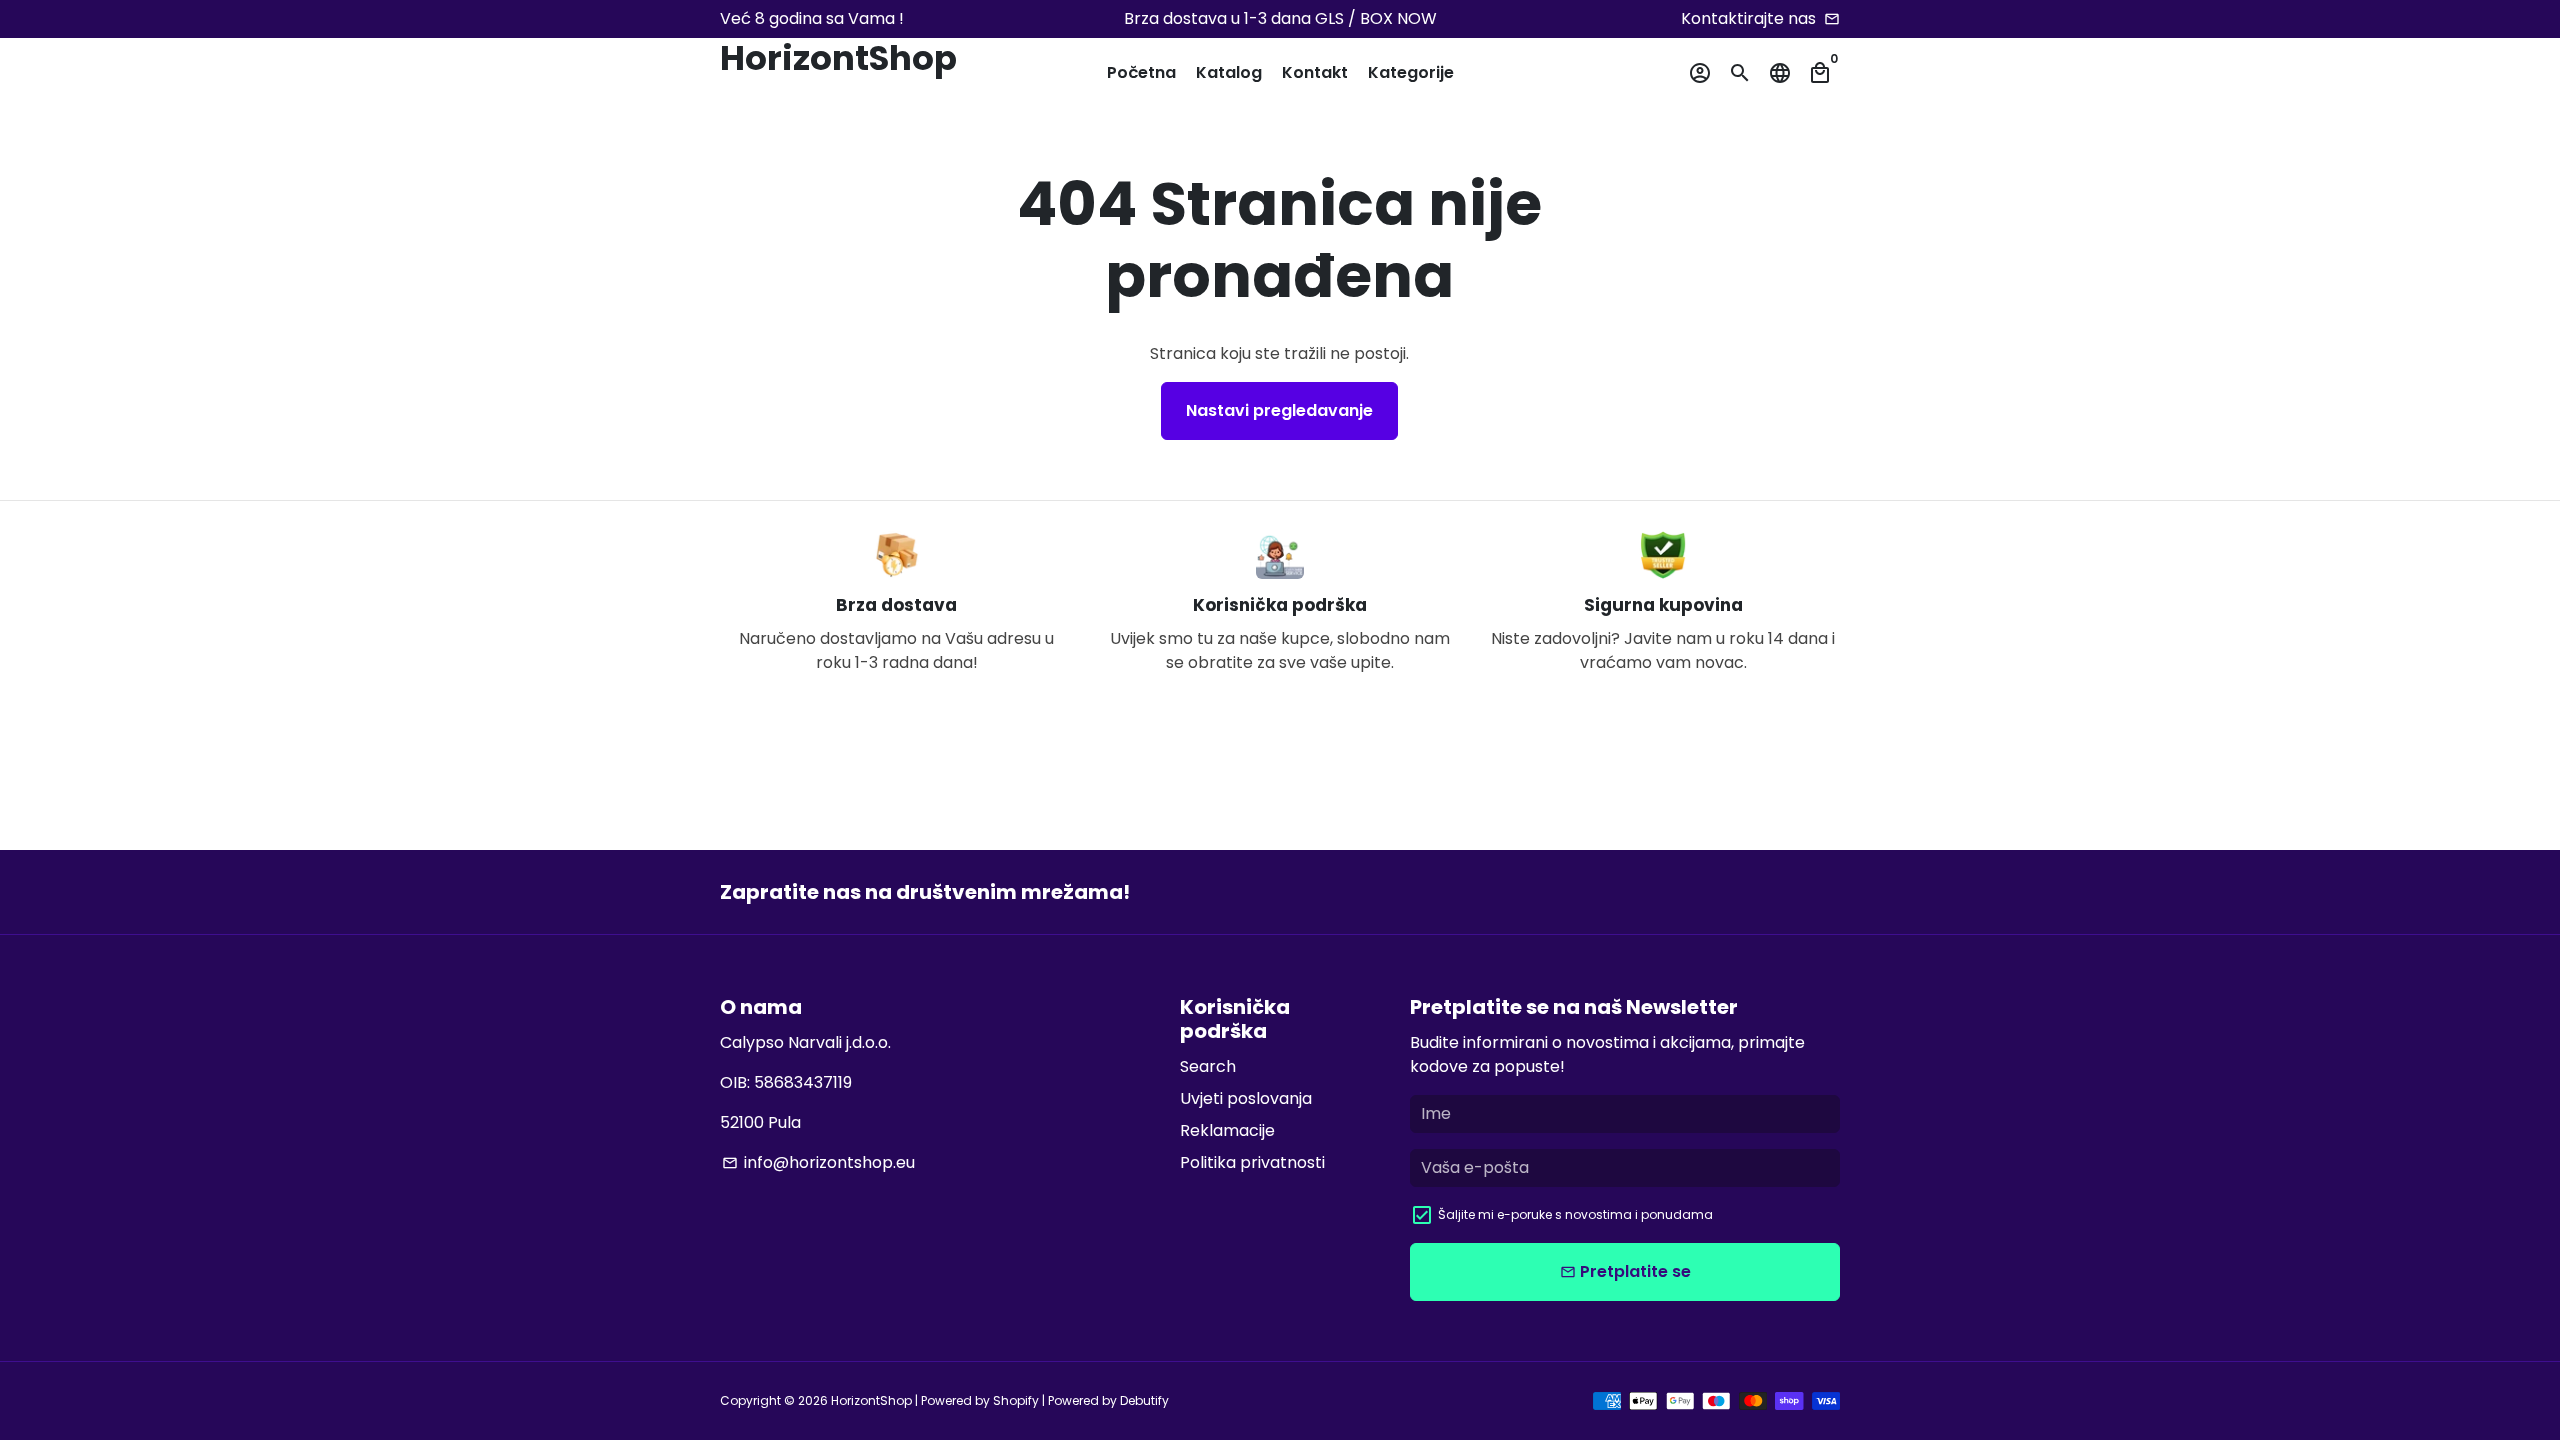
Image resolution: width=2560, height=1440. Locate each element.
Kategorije (1411, 72)
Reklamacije (1227, 1130)
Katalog (1229, 72)
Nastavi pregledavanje (1279, 410)
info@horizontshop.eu (818, 1162)
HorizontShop (871, 1400)
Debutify (1144, 1400)
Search (1208, 1066)
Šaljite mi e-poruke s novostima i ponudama (1575, 1214)
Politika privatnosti (1252, 1162)
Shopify (1016, 1400)
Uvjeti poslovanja (1246, 1098)
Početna (1141, 72)
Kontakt (1315, 72)
